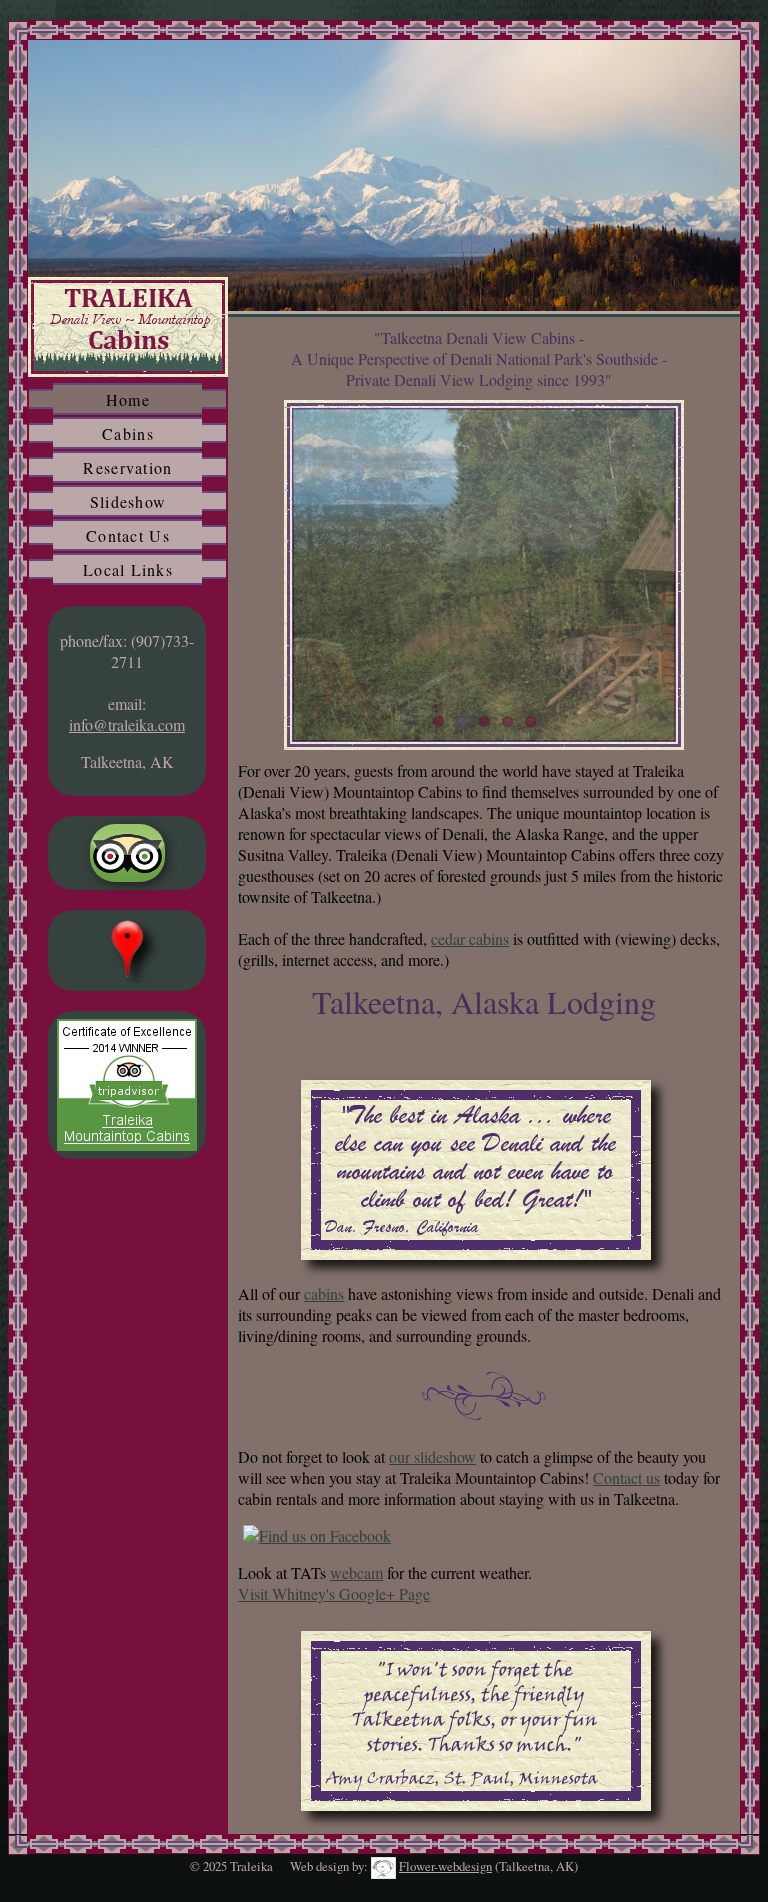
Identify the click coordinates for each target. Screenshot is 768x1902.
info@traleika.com (127, 724)
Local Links (128, 569)
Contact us (626, 1477)
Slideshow (128, 501)
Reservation (127, 467)
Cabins (128, 433)
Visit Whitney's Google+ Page (334, 1593)
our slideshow (432, 1456)
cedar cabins (470, 938)
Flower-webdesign (445, 1866)
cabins (324, 1293)
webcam (356, 1572)
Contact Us (128, 535)
